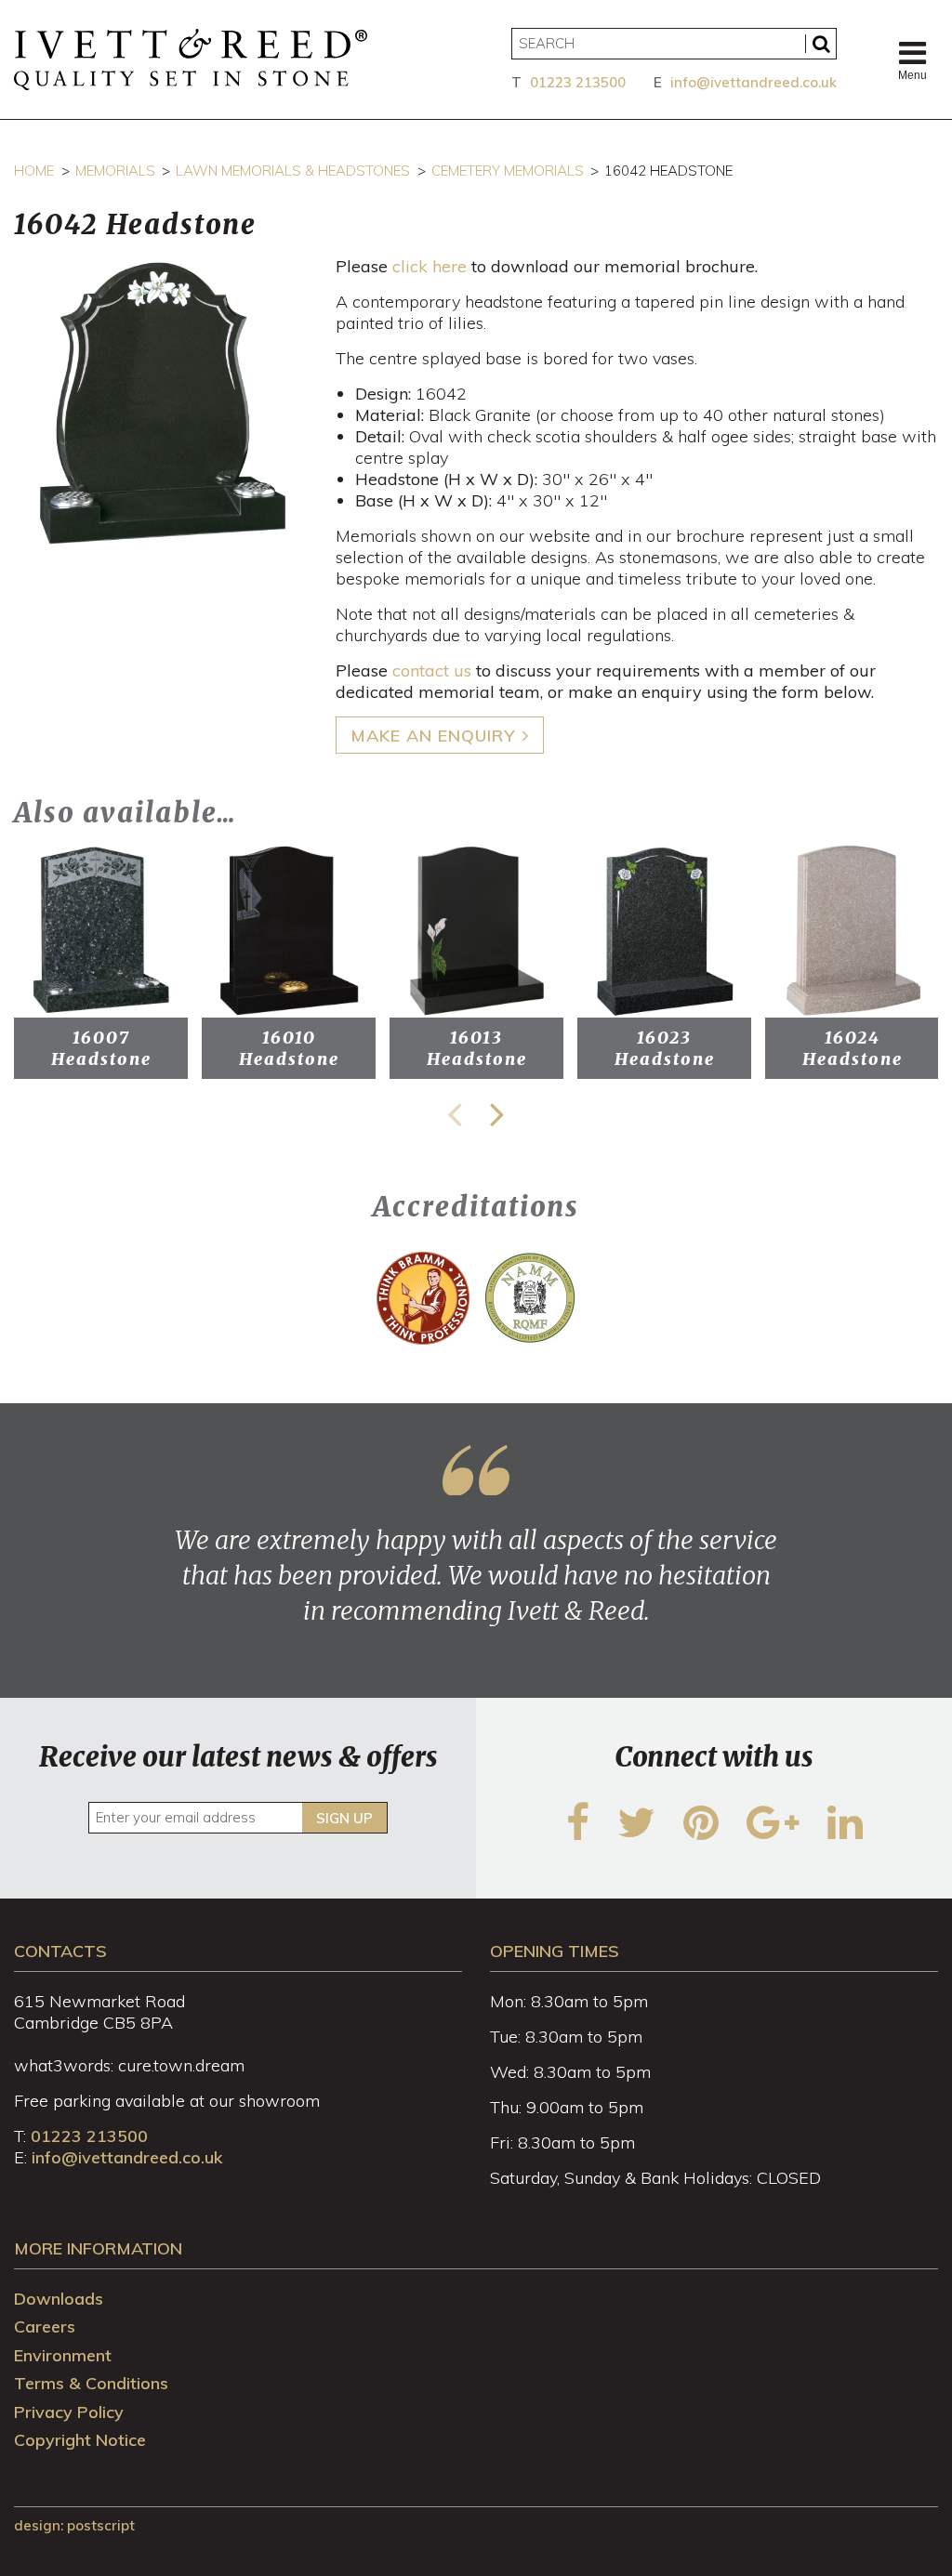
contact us (432, 670)
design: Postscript (74, 2525)
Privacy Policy (69, 2412)
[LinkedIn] (845, 1834)
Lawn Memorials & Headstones (293, 171)
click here (430, 266)
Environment (63, 2355)
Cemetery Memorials (508, 171)
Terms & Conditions (91, 2383)
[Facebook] (578, 1834)
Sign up (344, 1818)
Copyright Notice (80, 2440)
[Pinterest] (701, 1834)
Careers (45, 2326)
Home (34, 171)
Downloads (59, 2299)
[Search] (821, 44)
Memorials (115, 171)
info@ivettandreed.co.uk (754, 82)
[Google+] (773, 1834)
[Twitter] (636, 1834)
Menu (912, 75)
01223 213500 (578, 82)
